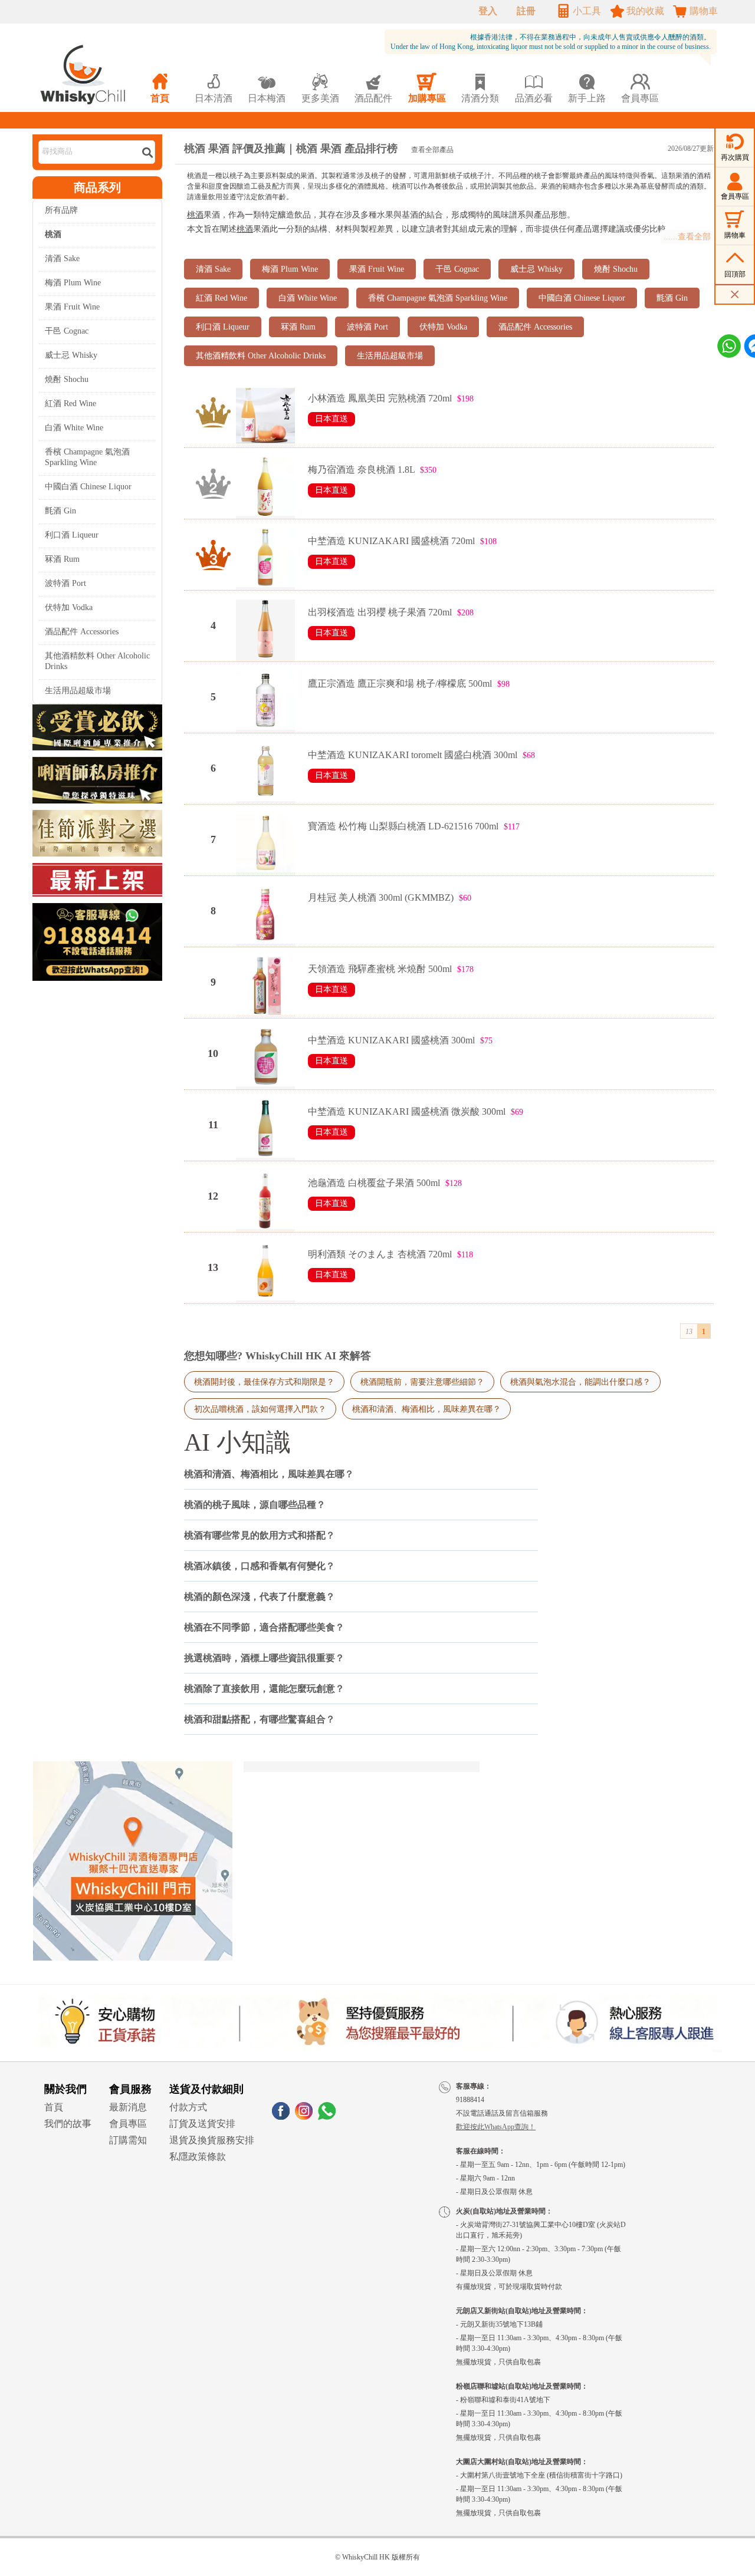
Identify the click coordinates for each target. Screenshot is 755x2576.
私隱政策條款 (198, 2157)
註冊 (526, 11)
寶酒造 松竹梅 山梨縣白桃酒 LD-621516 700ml (403, 826)
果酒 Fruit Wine (72, 307)
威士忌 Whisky (71, 355)
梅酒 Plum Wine (73, 283)
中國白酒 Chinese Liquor (88, 487)
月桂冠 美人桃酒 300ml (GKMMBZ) (381, 897)
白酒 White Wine (74, 428)
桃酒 (195, 215)
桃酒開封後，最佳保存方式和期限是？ (264, 1382)
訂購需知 (128, 2140)
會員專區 (128, 2124)
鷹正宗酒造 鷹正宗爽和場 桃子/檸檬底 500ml (400, 683)
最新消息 (128, 2107)
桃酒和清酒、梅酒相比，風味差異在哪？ (426, 1409)
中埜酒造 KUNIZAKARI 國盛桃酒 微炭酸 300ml (407, 1111)
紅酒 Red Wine (70, 403)
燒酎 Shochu (67, 379)
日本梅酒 (267, 88)
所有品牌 (61, 210)
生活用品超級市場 (78, 691)
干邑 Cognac (67, 331)
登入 (488, 11)
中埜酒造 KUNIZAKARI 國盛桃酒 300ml (391, 1040)
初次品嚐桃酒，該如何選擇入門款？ (260, 1409)
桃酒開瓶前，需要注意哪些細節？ (422, 1382)
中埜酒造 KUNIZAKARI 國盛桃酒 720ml (391, 541)
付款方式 (188, 2107)
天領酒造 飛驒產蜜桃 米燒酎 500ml (380, 969)
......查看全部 (687, 237)
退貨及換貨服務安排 (212, 2140)
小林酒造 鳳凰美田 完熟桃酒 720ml (380, 398)
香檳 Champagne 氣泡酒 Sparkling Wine (87, 457)
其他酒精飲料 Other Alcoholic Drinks (97, 661)
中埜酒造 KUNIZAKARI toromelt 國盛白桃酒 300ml (413, 755)
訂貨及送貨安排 (202, 2124)
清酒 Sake (62, 258)
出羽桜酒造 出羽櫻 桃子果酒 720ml (380, 612)
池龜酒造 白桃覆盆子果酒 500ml (374, 1183)
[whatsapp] (327, 2117)
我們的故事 (68, 2124)
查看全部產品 (432, 150)
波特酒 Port (65, 583)
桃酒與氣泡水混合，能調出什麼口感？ (580, 1382)
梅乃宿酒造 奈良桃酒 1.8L (361, 470)
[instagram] (304, 2117)
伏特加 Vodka (69, 607)
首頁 (54, 2107)
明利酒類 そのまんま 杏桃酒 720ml (380, 1254)
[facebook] (281, 2117)
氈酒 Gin (60, 511)
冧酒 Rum (62, 559)
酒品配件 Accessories (82, 632)
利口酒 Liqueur (72, 535)
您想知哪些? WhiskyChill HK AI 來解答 (278, 1356)
